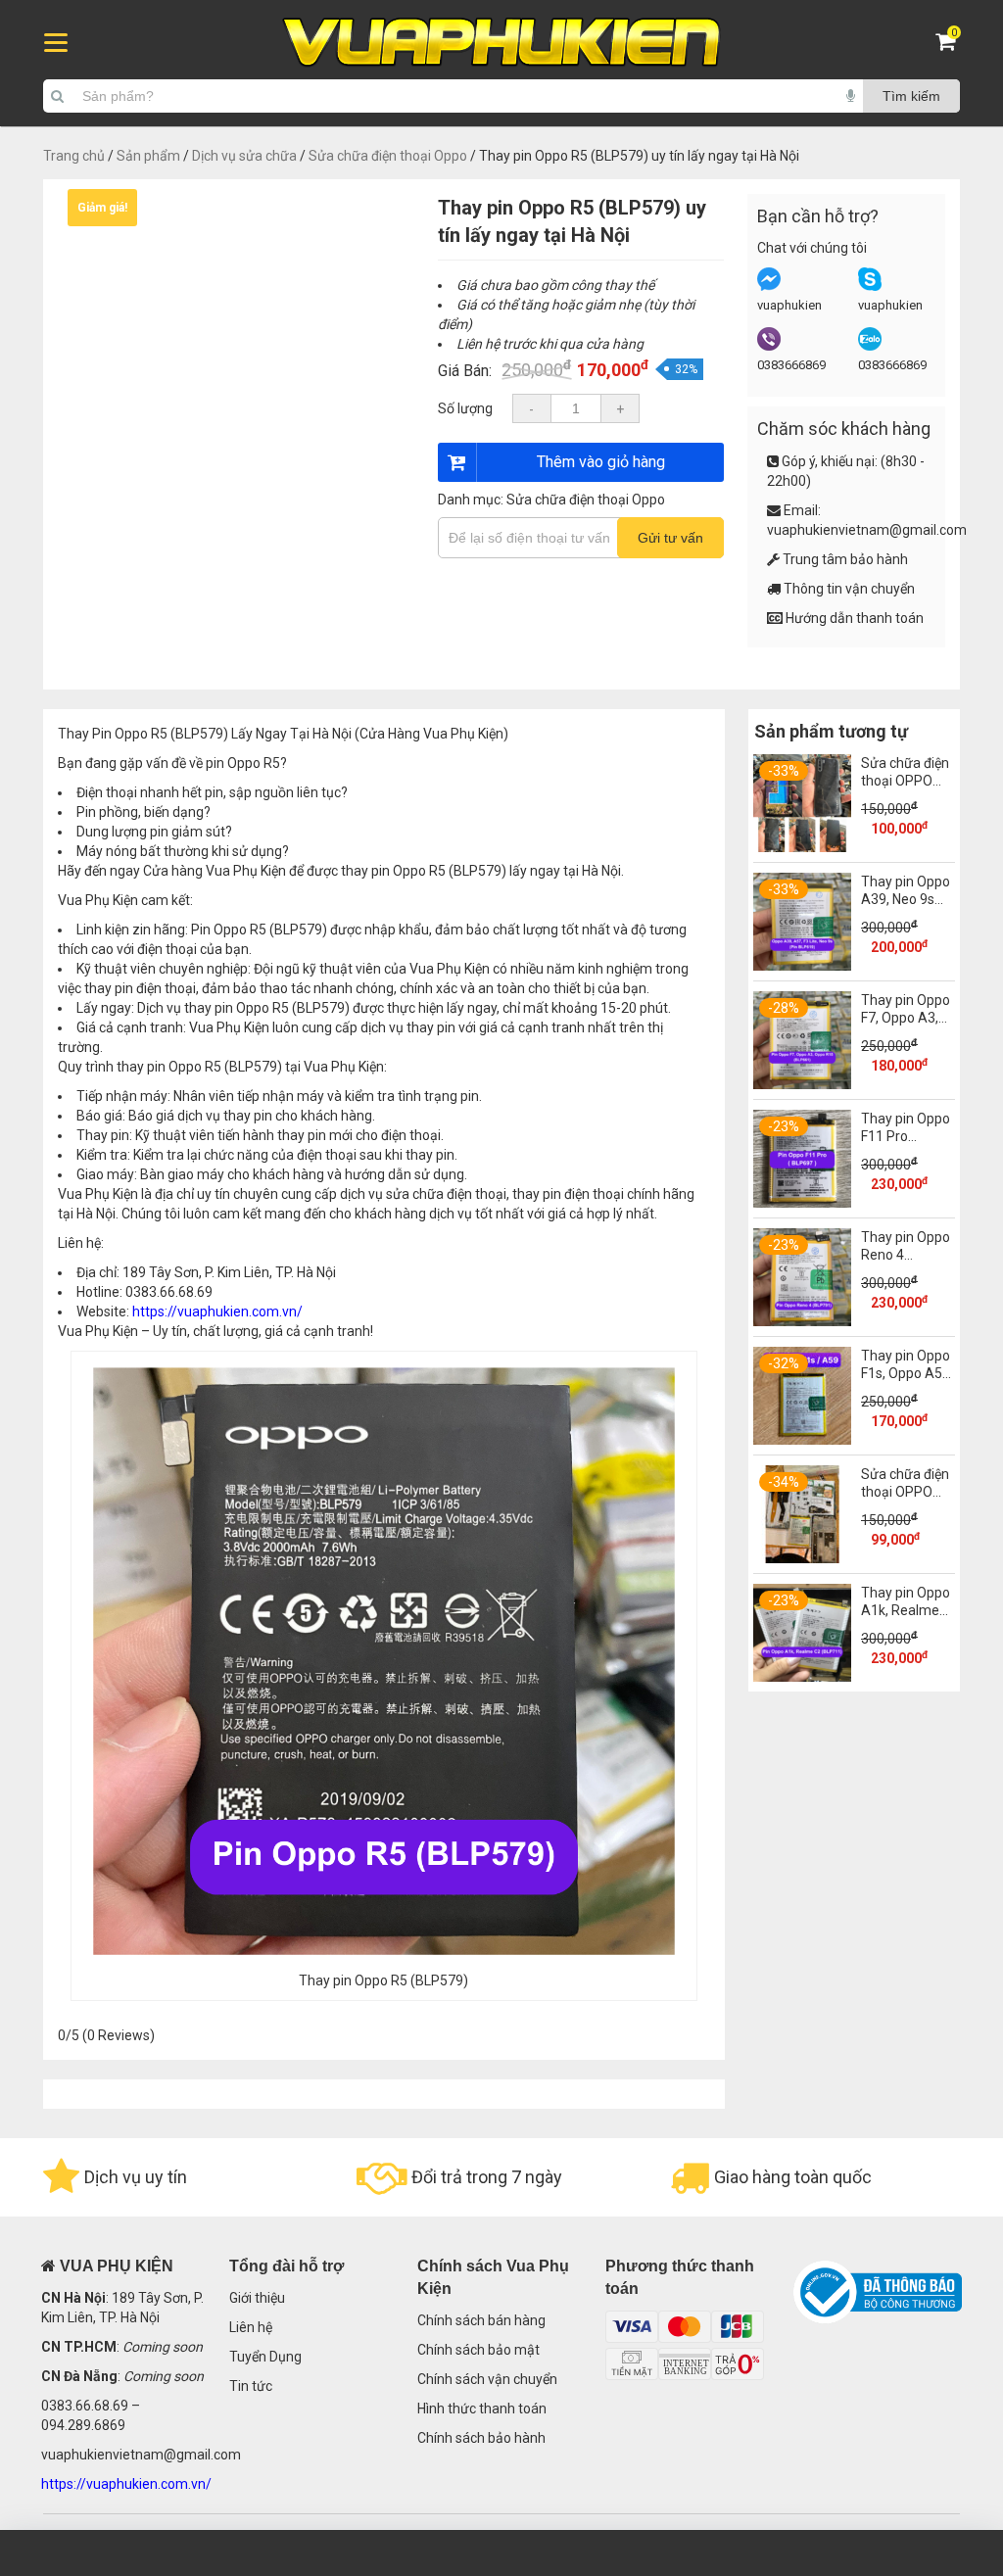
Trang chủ (74, 156)
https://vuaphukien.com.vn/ (217, 1312)
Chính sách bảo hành (481, 2438)
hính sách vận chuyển (492, 2379)
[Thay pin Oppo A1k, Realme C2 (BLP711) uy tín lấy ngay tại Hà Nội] (802, 1677)
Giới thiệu (257, 2298)
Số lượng (465, 408)
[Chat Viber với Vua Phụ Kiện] (769, 346)
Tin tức (251, 2386)
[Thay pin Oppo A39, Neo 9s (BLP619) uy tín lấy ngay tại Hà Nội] (802, 966)
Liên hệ (251, 2327)
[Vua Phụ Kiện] (501, 43)
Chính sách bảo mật (478, 2350)
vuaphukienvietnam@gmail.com (867, 530)
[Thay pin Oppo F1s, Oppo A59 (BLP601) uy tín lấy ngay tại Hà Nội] (802, 1440)
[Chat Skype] (870, 286)
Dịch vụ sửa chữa (244, 156)
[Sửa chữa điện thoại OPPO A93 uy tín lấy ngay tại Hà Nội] (802, 1558)
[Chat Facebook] (769, 286)
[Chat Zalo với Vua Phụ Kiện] (870, 346)
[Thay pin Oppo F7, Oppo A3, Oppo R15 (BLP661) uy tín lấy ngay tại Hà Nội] (802, 1084)
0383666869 (791, 365)
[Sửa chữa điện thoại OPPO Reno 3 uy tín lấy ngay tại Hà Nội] (802, 847)
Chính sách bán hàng (481, 2320)
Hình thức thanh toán (482, 2409)
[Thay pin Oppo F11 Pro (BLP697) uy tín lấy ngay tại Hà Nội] (802, 1203)
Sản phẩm (148, 156)
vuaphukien (789, 305)
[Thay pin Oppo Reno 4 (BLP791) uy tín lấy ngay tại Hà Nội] (802, 1321)
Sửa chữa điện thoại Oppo (388, 156)
